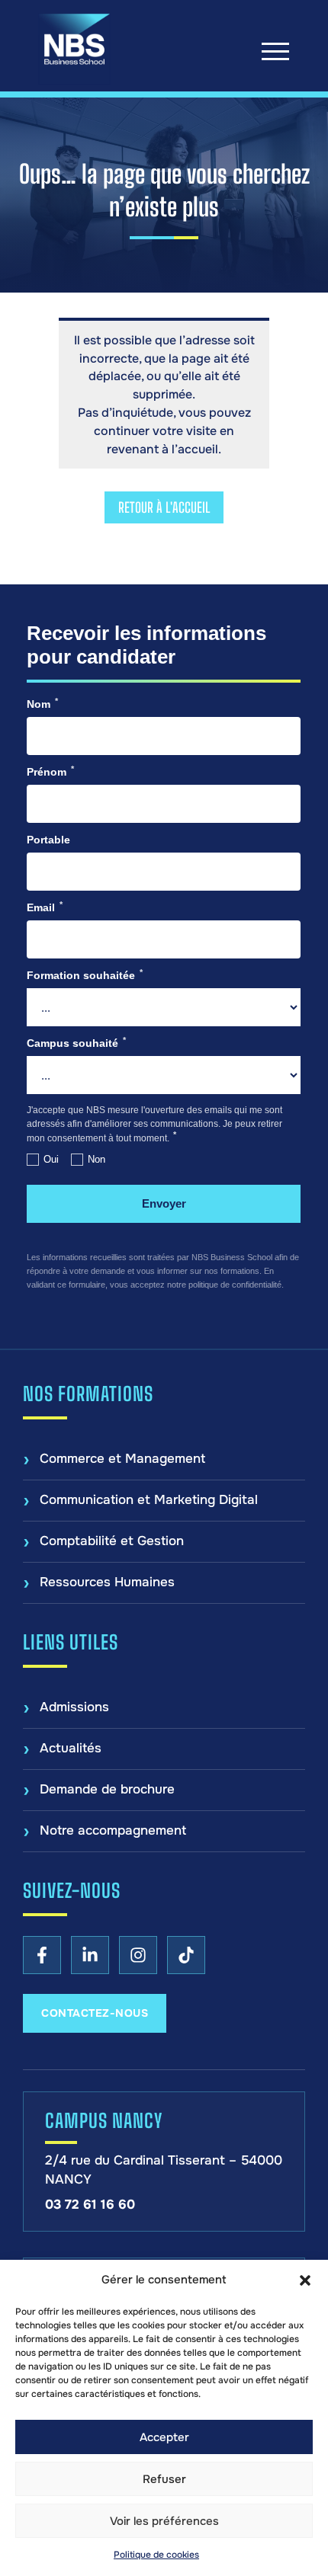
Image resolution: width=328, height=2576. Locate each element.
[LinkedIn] (90, 1955)
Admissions (74, 1707)
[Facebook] (42, 1955)
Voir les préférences (164, 2521)
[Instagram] (138, 1955)
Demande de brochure (107, 1789)
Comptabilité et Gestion (112, 1541)
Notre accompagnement (113, 1830)
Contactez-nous (95, 2013)
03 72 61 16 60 (90, 2205)
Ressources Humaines (107, 1582)
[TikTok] (186, 1955)
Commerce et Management (122, 1459)
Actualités (71, 1748)
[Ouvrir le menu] (275, 51)
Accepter (164, 2437)
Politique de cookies (156, 2555)
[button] (305, 2280)
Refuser (164, 2479)
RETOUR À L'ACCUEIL (164, 507)
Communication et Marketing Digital (149, 1500)
